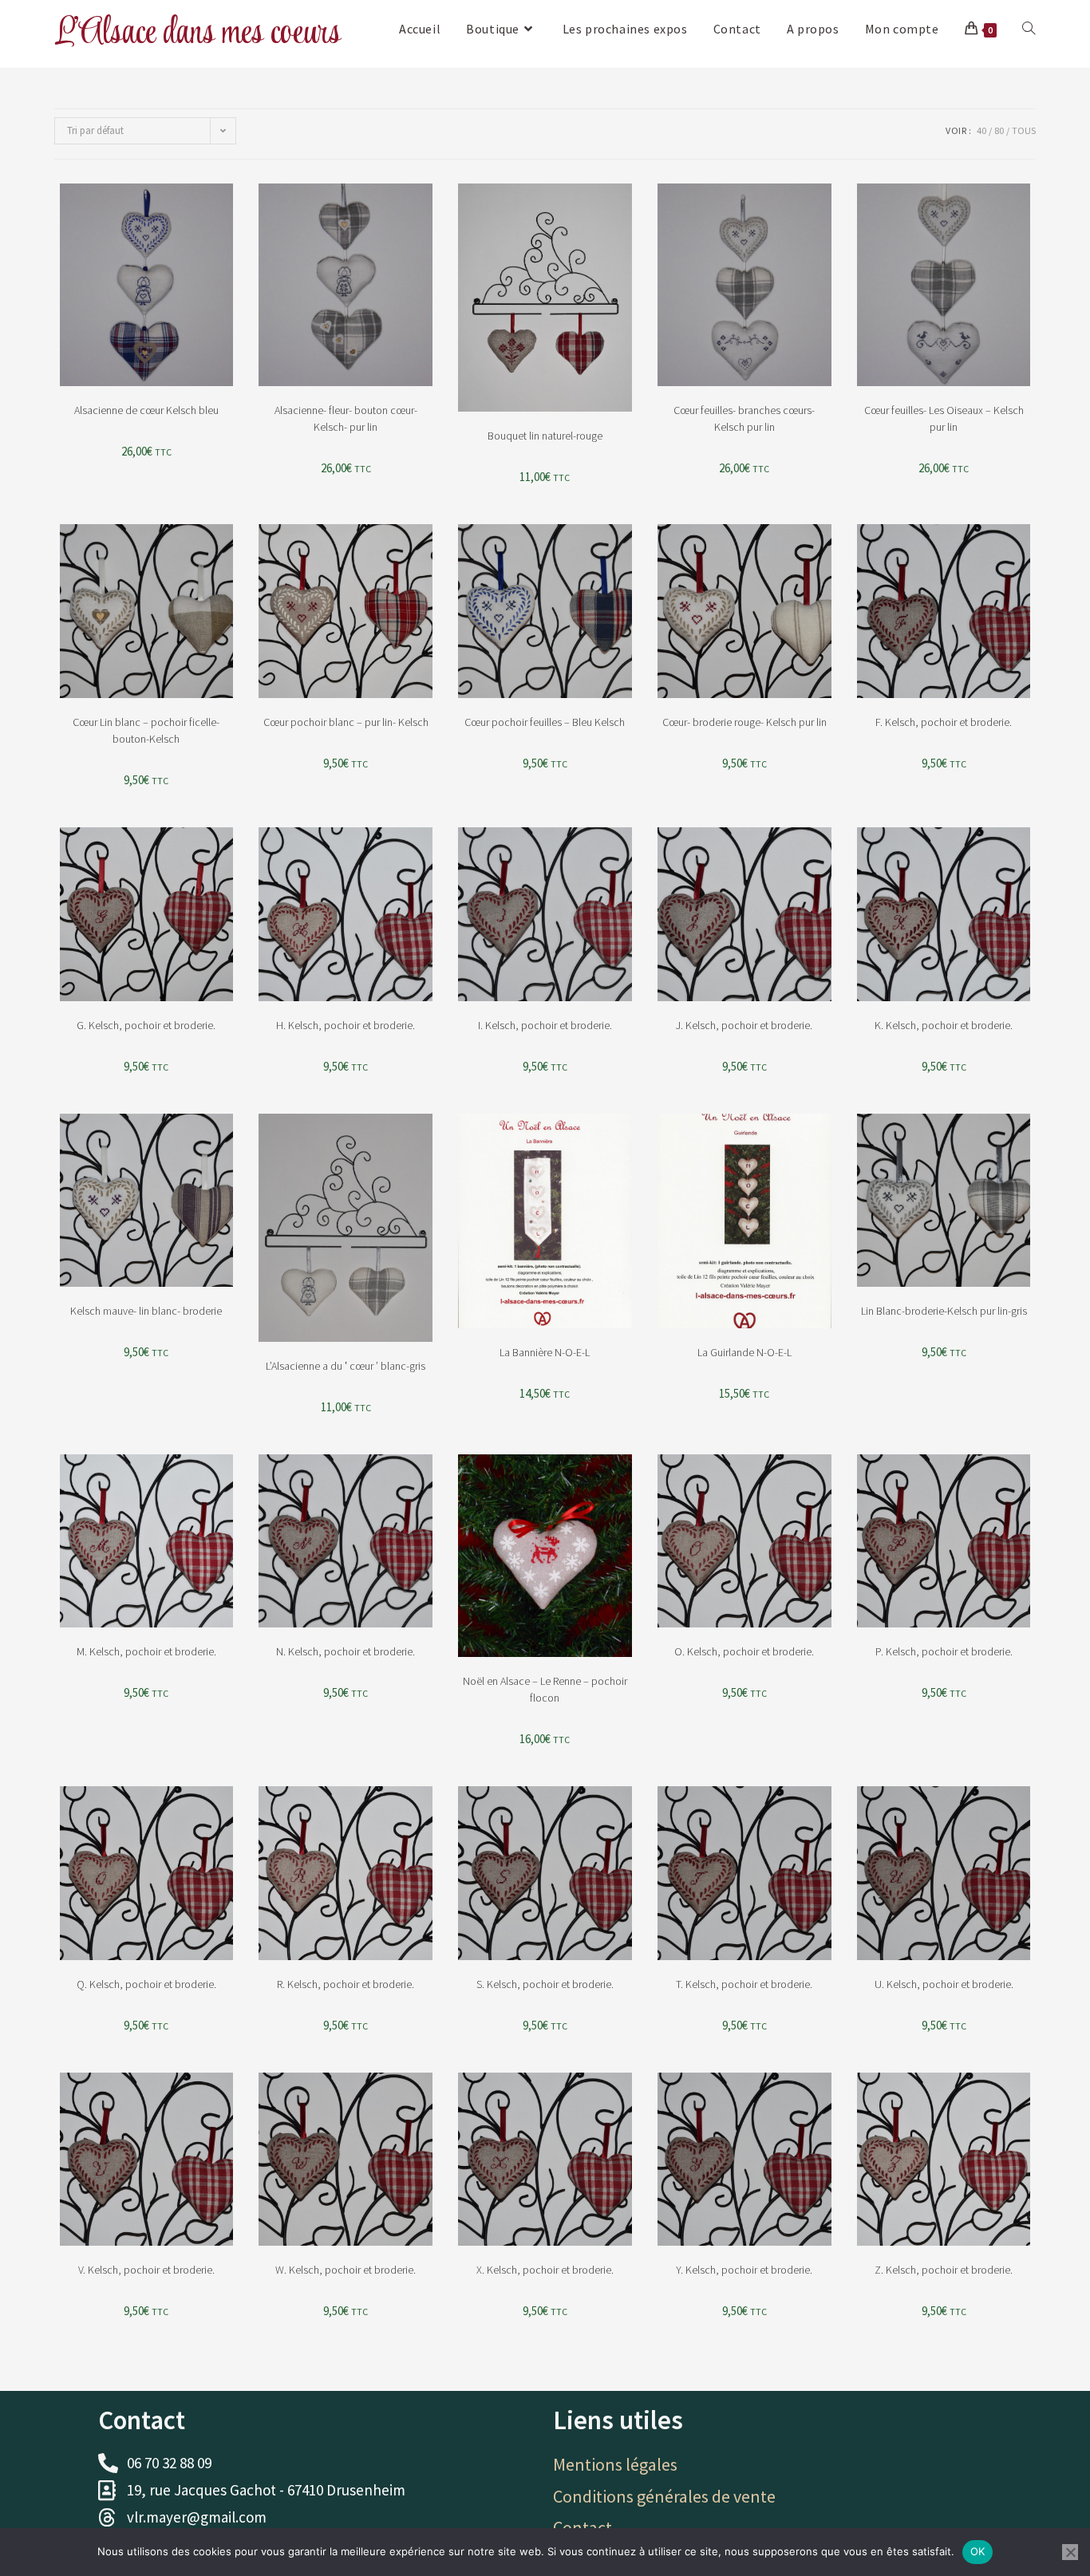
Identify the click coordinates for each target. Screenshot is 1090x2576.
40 (981, 130)
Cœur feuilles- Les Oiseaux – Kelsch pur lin (944, 418)
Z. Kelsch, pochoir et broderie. (944, 2270)
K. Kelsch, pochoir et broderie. (944, 1025)
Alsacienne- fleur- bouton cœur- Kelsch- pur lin (346, 418)
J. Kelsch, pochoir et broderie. (744, 1025)
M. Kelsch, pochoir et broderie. (146, 1651)
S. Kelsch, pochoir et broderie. (545, 1984)
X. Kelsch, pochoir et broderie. (545, 2270)
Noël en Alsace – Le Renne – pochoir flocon (545, 1689)
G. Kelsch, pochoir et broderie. (146, 1025)
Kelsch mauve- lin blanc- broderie (146, 1311)
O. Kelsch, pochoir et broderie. (744, 1651)
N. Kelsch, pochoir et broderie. (346, 1651)
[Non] (1070, 2552)
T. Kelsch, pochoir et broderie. (744, 1984)
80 (999, 130)
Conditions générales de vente (664, 2496)
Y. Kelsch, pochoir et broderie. (744, 2270)
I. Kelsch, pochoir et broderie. (545, 1025)
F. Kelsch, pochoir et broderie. (944, 722)
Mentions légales (615, 2464)
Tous (1024, 130)
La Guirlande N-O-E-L (744, 1352)
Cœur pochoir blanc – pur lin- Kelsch (346, 722)
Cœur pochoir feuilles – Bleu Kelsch (545, 722)
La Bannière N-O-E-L (545, 1352)
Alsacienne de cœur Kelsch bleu (146, 410)
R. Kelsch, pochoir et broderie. (346, 1984)
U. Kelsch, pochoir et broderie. (944, 1984)
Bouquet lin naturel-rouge (545, 436)
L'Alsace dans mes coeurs (197, 33)
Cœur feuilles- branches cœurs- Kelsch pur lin (744, 418)
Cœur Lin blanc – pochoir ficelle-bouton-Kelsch (146, 730)
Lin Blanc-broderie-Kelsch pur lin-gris (944, 1311)
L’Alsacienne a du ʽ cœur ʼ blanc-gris (346, 1366)
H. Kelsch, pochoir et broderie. (346, 1025)
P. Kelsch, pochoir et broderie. (944, 1651)
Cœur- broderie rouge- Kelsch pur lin (744, 722)
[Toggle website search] (1029, 29)
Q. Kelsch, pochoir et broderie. (146, 1984)
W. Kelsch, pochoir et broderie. (346, 2270)
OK (978, 2551)
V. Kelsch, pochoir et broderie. (146, 2270)
